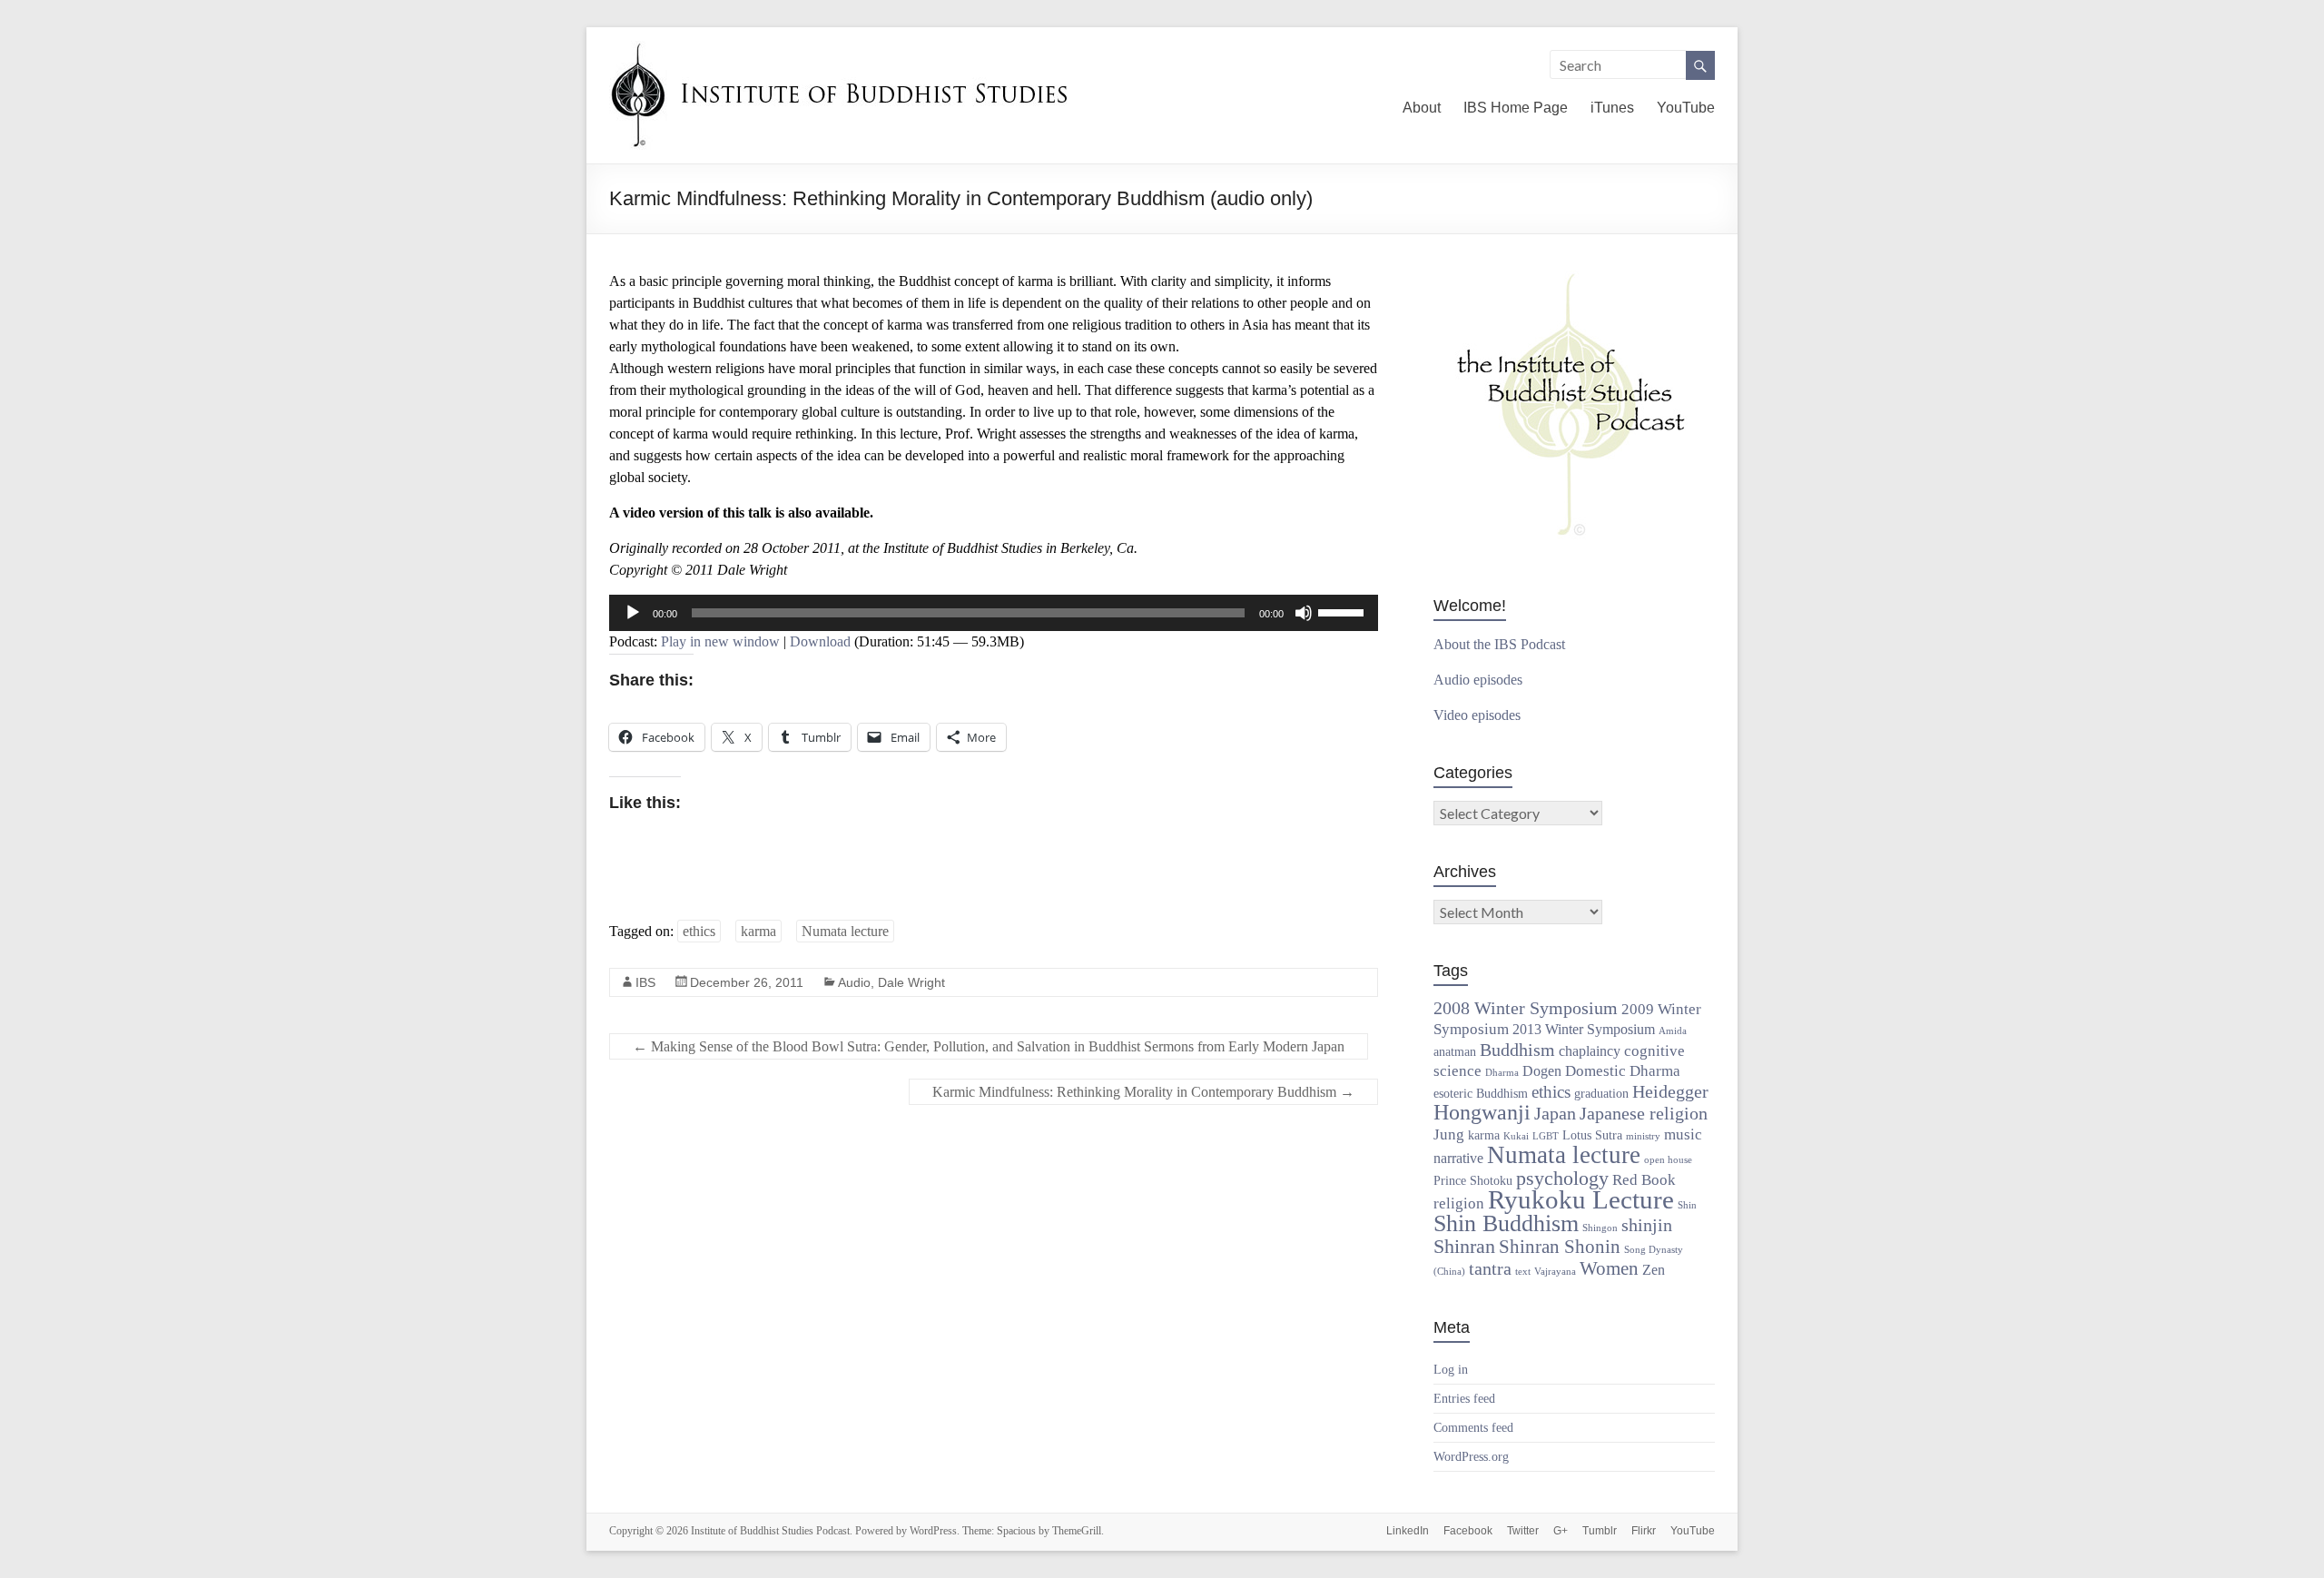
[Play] (633, 613)
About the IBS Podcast (1499, 644)
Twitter (1523, 1531)
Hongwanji (1482, 1112)
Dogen (1542, 1071)
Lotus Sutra (1592, 1135)
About (1422, 108)
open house (1668, 1160)
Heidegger (1670, 1091)
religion (1459, 1203)
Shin (1687, 1205)
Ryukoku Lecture (1581, 1199)
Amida (1673, 1031)
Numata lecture (845, 931)
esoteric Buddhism (1481, 1094)
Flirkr (1644, 1531)
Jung (1449, 1134)
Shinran (1464, 1247)
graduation (1601, 1094)
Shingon (1600, 1228)
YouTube (1686, 108)
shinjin (1647, 1225)
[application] (994, 613)
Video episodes (1477, 715)
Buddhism (1517, 1050)
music (1683, 1134)
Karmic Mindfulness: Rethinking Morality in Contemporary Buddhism (1143, 1092)
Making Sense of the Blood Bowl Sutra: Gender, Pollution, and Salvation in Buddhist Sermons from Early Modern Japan (989, 1046)
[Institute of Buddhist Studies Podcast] (840, 49)
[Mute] (1304, 613)
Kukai (1516, 1136)
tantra (1490, 1268)
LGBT (1546, 1136)
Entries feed (1464, 1399)
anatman (1455, 1052)
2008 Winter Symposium (1526, 1008)
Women (1609, 1268)
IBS (645, 982)
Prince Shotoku (1473, 1181)
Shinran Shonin (1560, 1247)
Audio (854, 982)
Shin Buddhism (1506, 1223)
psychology (1562, 1179)
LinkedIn (1408, 1531)
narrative (1458, 1158)
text (1523, 1272)
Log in (1451, 1370)
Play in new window (720, 641)
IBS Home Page (1516, 108)
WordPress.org (1471, 1457)
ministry (1643, 1136)
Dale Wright (911, 982)
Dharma (1502, 1073)
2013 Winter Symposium (1584, 1029)
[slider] (1344, 611)
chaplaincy (1590, 1051)
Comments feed (1473, 1428)
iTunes (1612, 108)
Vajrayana (1555, 1272)
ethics (699, 931)
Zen (1654, 1270)
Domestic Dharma (1623, 1070)
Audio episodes (1478, 680)
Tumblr (1600, 1531)
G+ (1561, 1531)
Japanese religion (1644, 1113)
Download (820, 641)
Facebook (1468, 1531)
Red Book (1644, 1179)
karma (758, 931)
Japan (1555, 1113)
